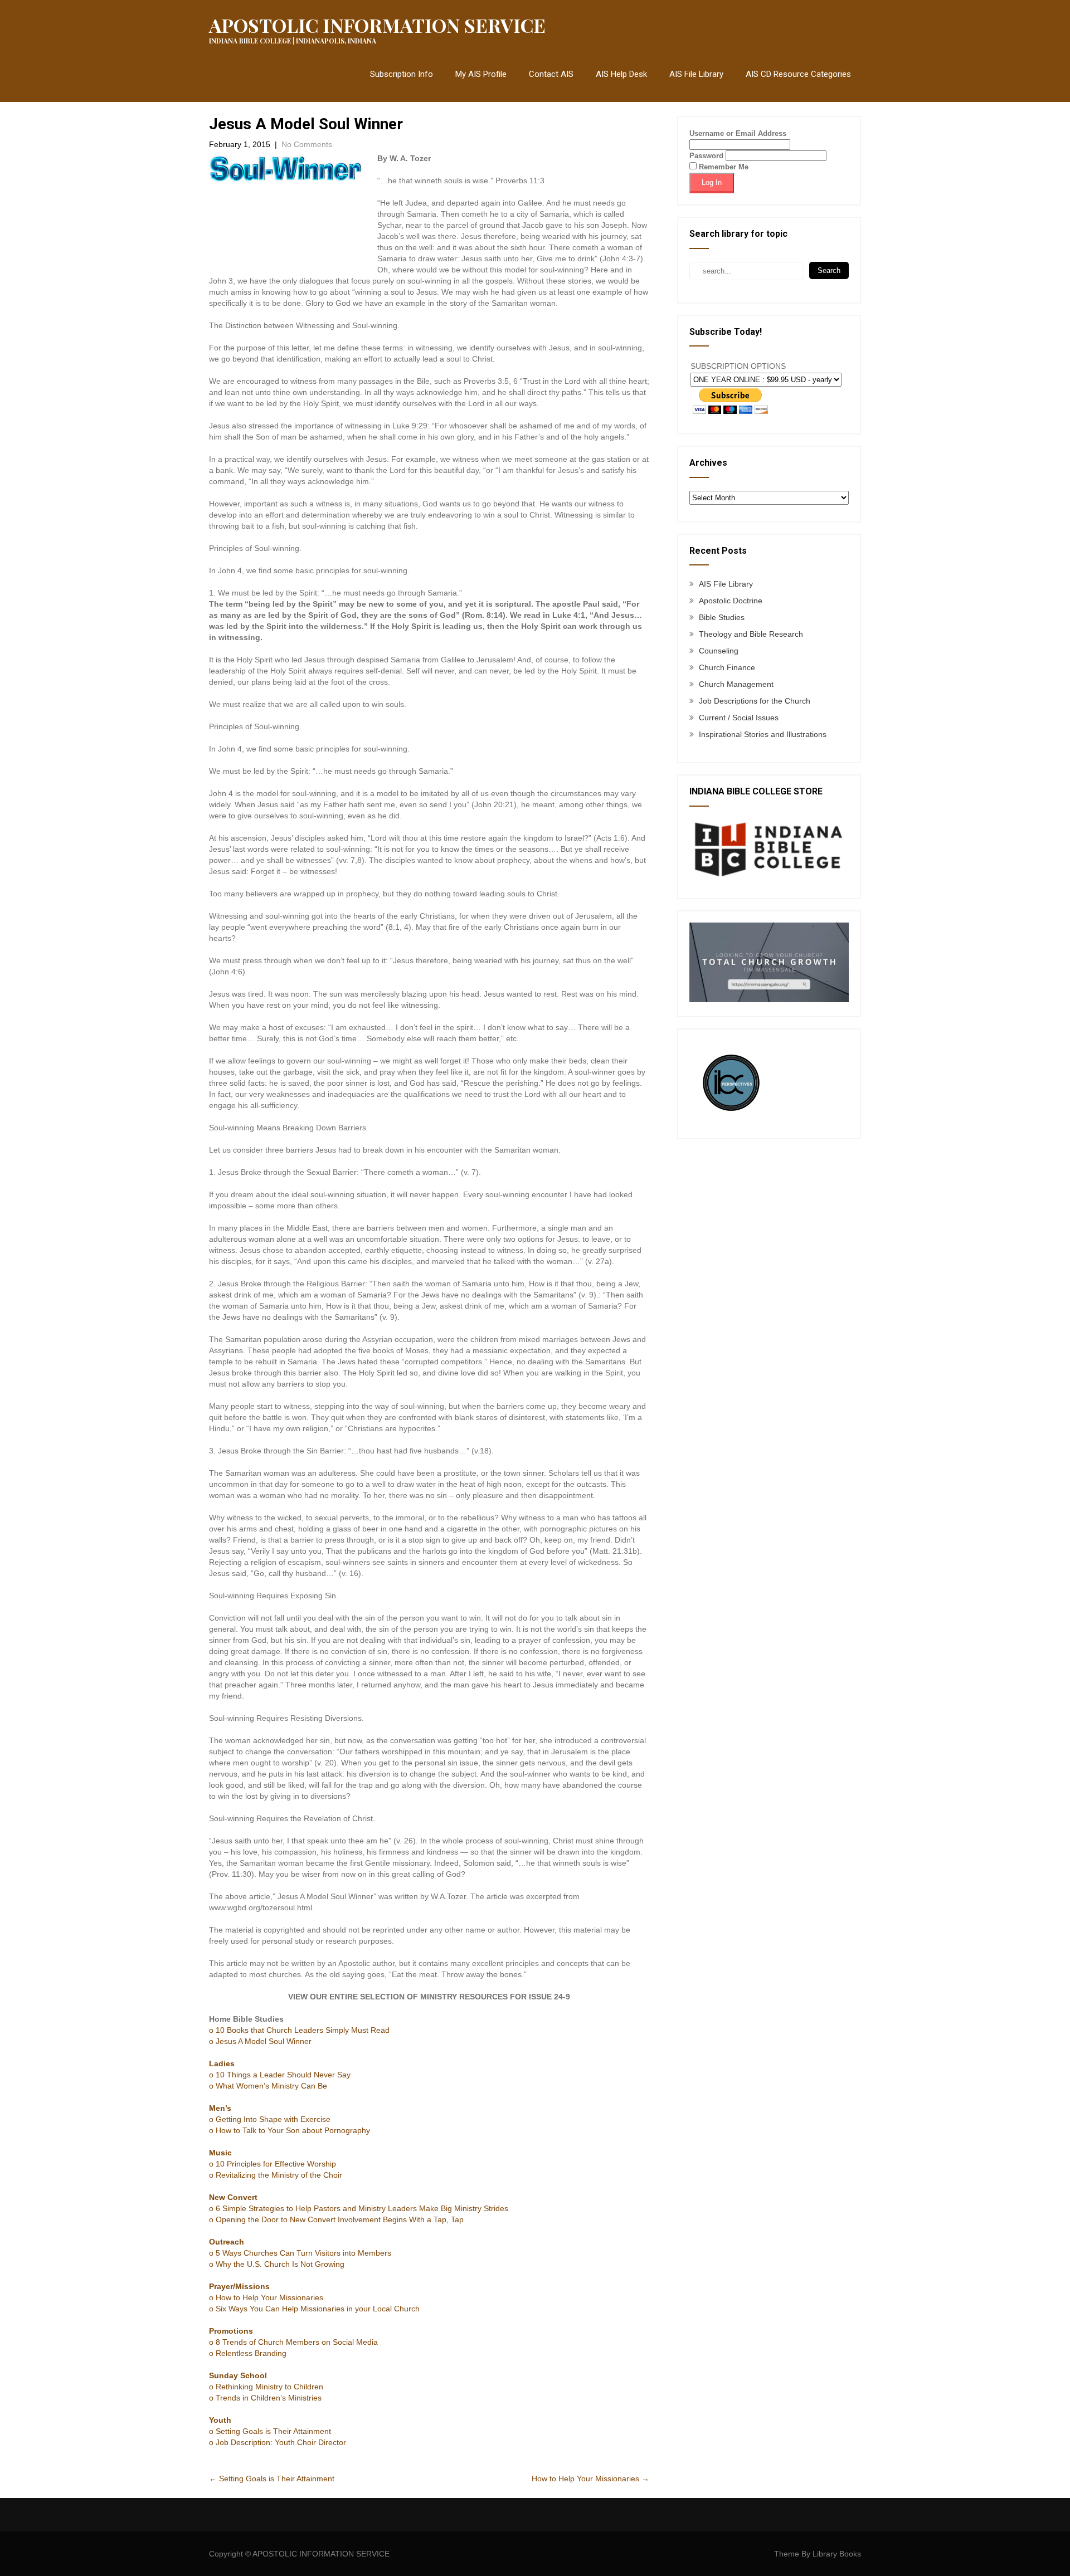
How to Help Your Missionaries (590, 2479)
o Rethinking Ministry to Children (266, 2387)
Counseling (719, 651)
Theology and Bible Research (751, 634)
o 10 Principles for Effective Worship (273, 2164)
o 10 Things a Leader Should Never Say (280, 2075)
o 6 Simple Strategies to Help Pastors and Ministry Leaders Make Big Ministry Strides (359, 2208)
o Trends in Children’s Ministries (265, 2398)
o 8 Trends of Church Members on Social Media (293, 2342)
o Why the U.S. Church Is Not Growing (277, 2264)
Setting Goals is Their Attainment (272, 2479)
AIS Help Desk (621, 74)
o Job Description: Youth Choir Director (278, 2442)
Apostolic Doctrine (731, 601)
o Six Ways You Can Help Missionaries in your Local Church (314, 2309)
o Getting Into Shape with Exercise (270, 2119)
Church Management (736, 684)
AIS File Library (696, 74)
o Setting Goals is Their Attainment (270, 2431)
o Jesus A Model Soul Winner (260, 2041)
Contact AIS (551, 74)
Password (706, 156)
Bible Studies (722, 617)
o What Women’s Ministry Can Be (268, 2086)
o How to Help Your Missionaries (266, 2297)
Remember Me (723, 167)
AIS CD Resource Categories (798, 74)
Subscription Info (402, 74)
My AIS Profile (481, 74)
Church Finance (727, 667)
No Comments (307, 144)
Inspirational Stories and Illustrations (763, 734)
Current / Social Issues (739, 718)
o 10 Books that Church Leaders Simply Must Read (299, 2030)
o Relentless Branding (248, 2353)
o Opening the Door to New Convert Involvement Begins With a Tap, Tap (336, 2219)
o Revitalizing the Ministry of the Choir (276, 2175)
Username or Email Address (738, 133)
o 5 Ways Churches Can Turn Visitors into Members (300, 2253)
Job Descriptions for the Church (755, 701)
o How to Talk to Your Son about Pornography (290, 2130)
